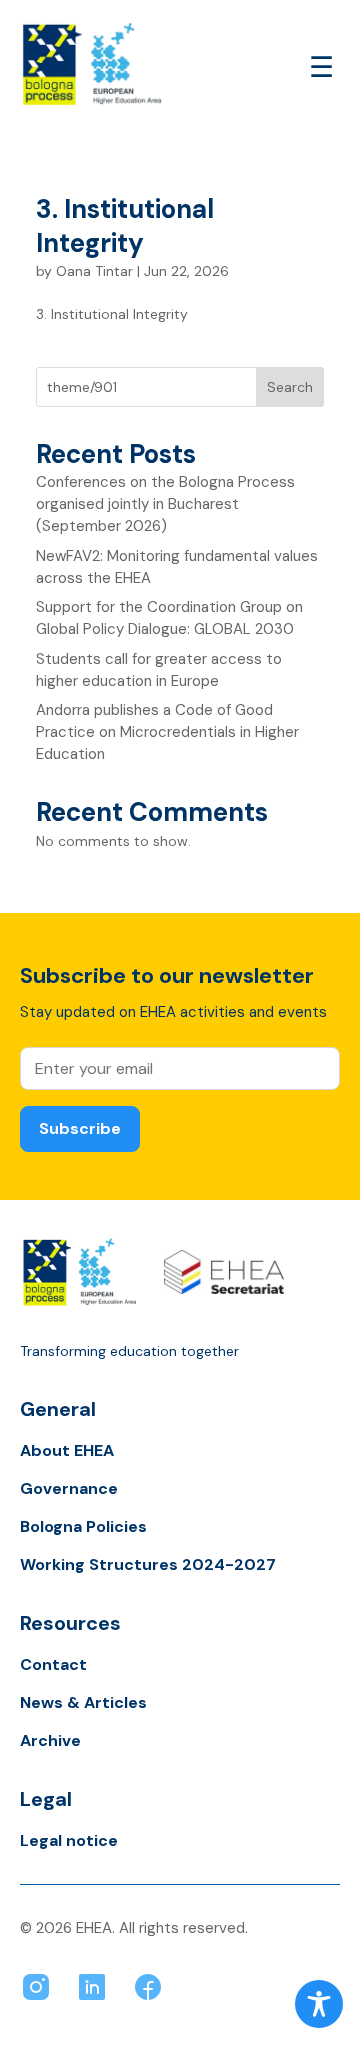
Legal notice (69, 1840)
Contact (53, 1664)
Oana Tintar (94, 271)
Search (290, 387)
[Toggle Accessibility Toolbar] (319, 2004)
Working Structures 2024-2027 (148, 1564)
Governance (69, 1488)
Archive (50, 1740)
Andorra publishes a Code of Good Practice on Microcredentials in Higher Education (167, 732)
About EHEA (67, 1450)
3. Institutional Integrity (125, 226)
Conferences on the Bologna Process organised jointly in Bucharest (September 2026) (165, 504)
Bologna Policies (83, 1526)
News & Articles (83, 1702)
